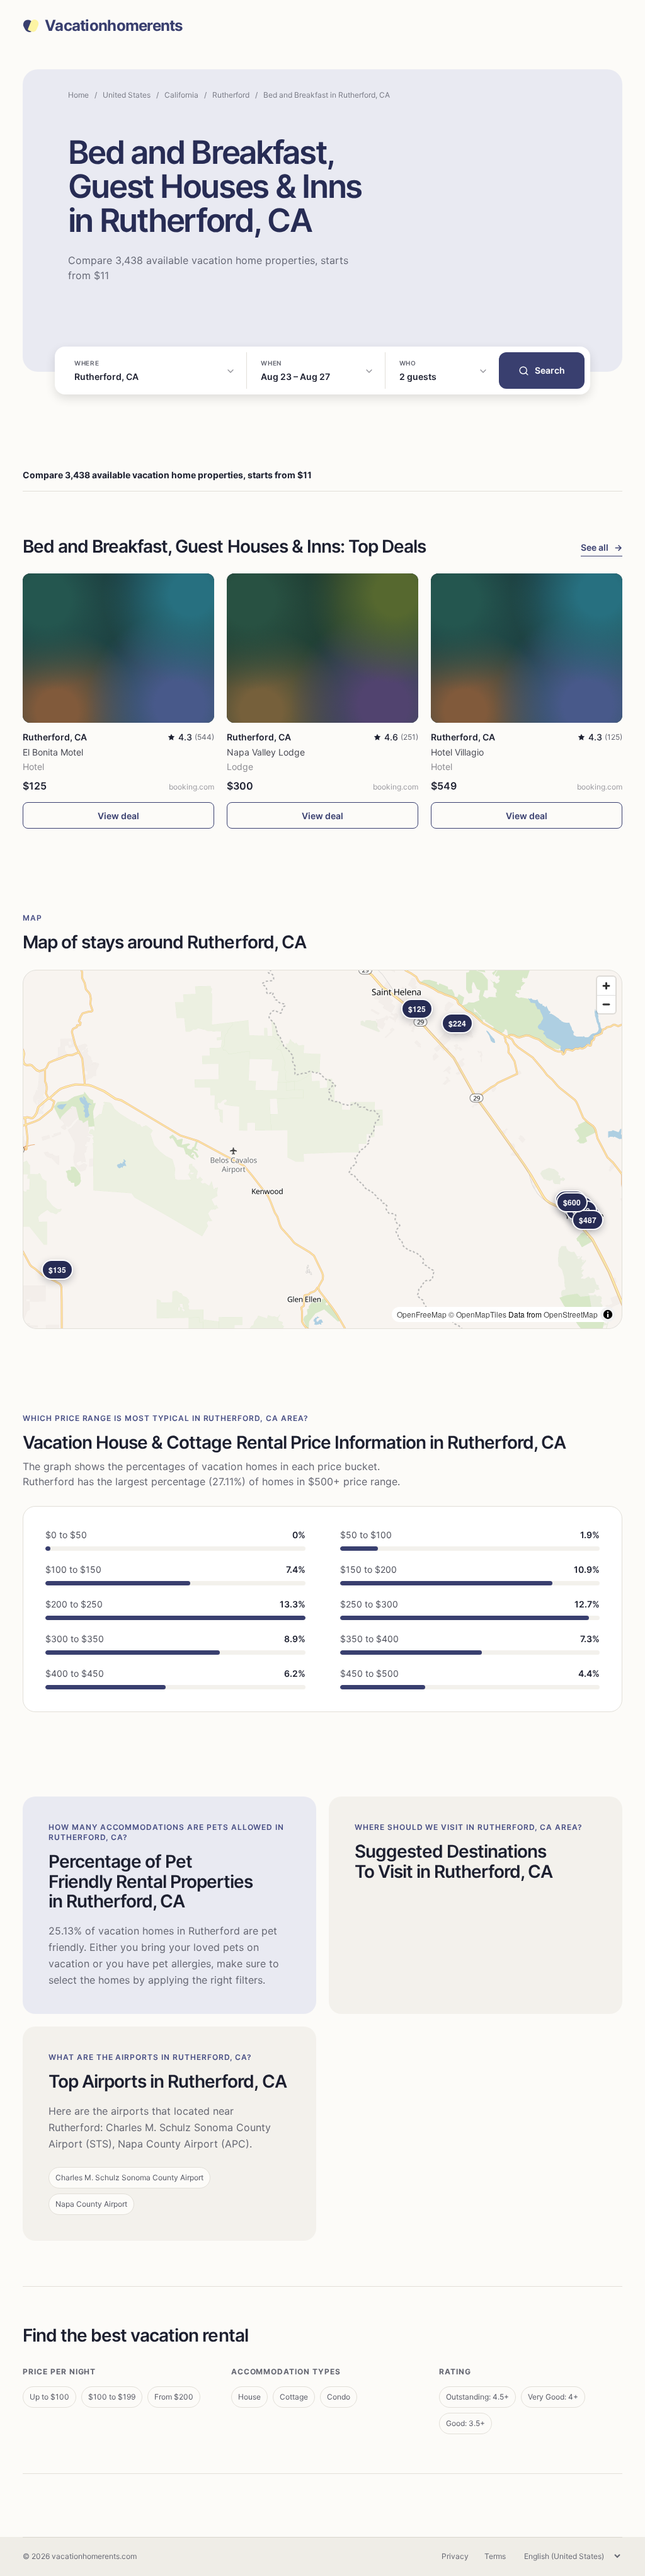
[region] (322, 1149)
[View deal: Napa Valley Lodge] (322, 648)
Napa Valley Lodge (266, 752)
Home (78, 95)
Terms (495, 2556)
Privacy (455, 2556)
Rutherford (231, 95)
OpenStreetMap (571, 1314)
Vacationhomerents (114, 26)
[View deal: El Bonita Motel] (118, 648)
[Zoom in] (606, 986)
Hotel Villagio (457, 752)
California (181, 95)
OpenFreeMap (422, 1314)
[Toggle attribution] (608, 1314)
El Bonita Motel (53, 752)
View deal (118, 816)
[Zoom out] (606, 1004)
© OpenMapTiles (477, 1314)
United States (127, 95)
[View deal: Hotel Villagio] (527, 648)
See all (602, 547)
